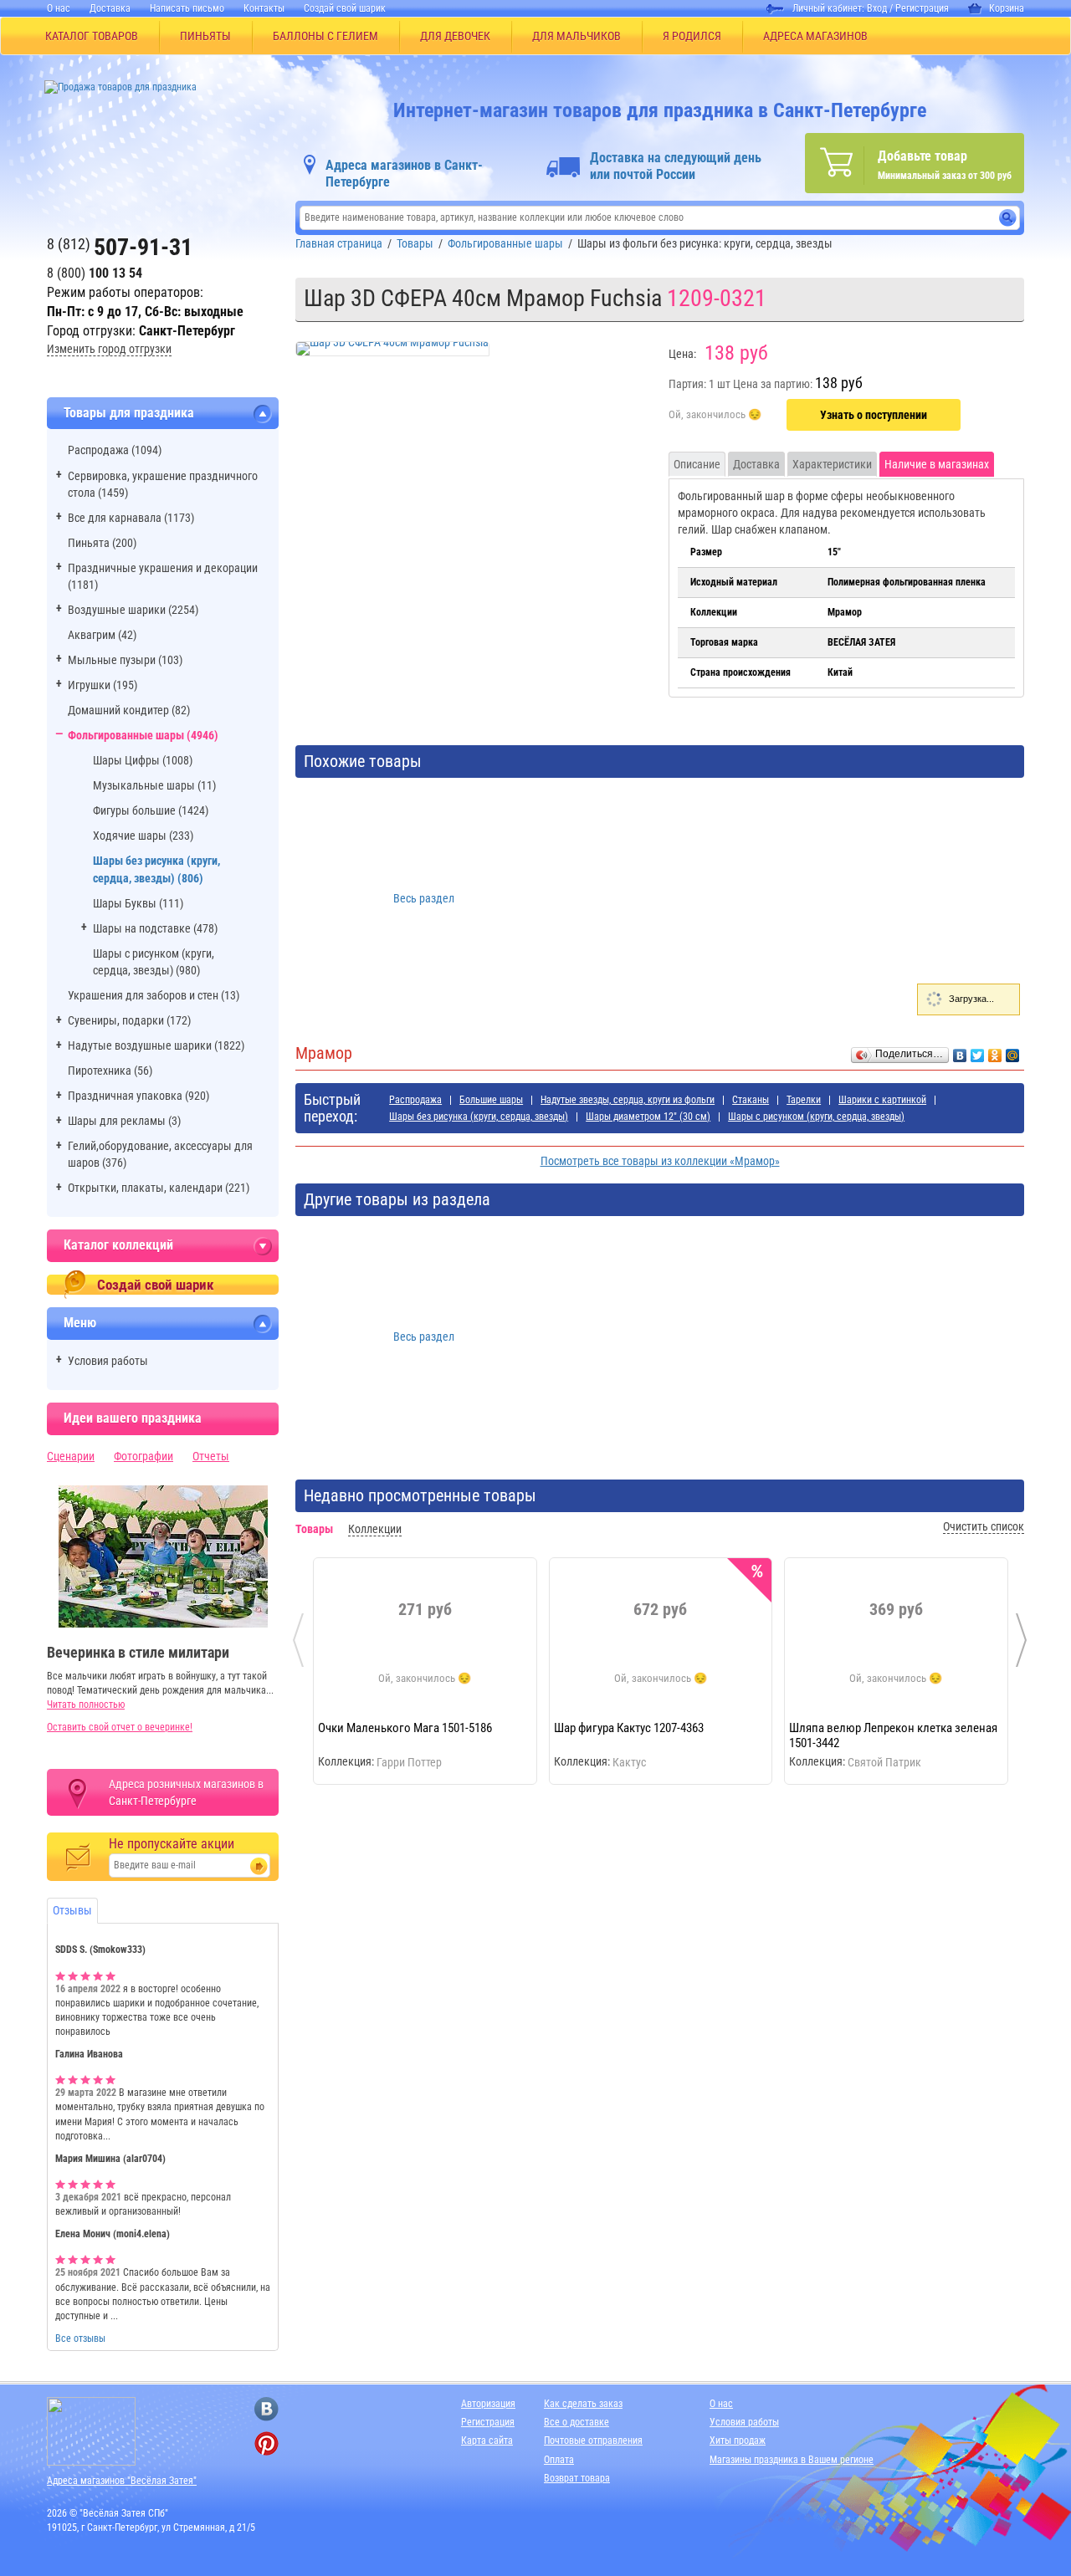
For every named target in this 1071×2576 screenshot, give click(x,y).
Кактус (629, 1762)
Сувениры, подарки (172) (129, 1020)
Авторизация (488, 2404)
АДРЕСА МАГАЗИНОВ (815, 36)
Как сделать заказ (583, 2404)
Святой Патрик (884, 1762)
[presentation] (298, 1640)
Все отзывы (80, 2338)
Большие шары (491, 1100)
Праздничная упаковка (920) (138, 1096)
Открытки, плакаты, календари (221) (159, 1188)
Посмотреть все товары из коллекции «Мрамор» (660, 1161)
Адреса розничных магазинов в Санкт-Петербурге (186, 1792)
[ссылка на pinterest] (266, 2443)
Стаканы (751, 1100)
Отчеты (211, 1456)
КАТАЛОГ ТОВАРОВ (92, 36)
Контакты (264, 8)
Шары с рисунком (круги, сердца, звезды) (816, 1117)
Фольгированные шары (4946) (143, 735)
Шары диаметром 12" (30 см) (648, 1117)
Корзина (1007, 8)
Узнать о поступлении (874, 415)
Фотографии (143, 1456)
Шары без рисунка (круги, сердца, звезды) (479, 1117)
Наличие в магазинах (937, 464)
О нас (59, 8)
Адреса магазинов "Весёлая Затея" (122, 2481)
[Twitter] (978, 1051)
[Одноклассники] (995, 1051)
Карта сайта (487, 2441)
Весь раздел (424, 898)
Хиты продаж (738, 2441)
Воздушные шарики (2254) (133, 610)
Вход (877, 8)
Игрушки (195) (102, 685)
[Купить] (715, 416)
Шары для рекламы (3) (124, 1121)
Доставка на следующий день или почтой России (676, 166)
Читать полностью (86, 1705)
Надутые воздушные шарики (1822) (156, 1045)
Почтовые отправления (593, 2441)
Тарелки (804, 1100)
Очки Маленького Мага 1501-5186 (405, 1728)
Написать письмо (187, 8)
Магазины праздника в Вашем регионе (792, 2460)
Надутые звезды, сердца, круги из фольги (628, 1100)
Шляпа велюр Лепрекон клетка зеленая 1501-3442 (893, 1735)
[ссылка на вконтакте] (266, 2409)
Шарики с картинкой (882, 1100)
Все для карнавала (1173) (131, 518)
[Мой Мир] (1013, 1051)
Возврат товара (577, 2478)
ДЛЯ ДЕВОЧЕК (455, 36)
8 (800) (95, 273)
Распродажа (415, 1100)
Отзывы (72, 1910)
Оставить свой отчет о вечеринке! (120, 1727)
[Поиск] (1008, 218)
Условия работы (108, 1361)
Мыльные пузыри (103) (125, 660)
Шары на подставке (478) (155, 928)
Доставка (110, 8)
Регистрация (922, 8)
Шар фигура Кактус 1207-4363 (629, 1728)
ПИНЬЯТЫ (205, 36)
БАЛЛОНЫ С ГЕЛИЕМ (325, 36)
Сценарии (71, 1456)
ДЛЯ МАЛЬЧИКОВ (576, 36)
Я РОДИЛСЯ (692, 36)
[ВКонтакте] (960, 1051)
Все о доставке (576, 2422)
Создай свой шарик (345, 8)
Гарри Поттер (409, 1762)
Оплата (559, 2460)
